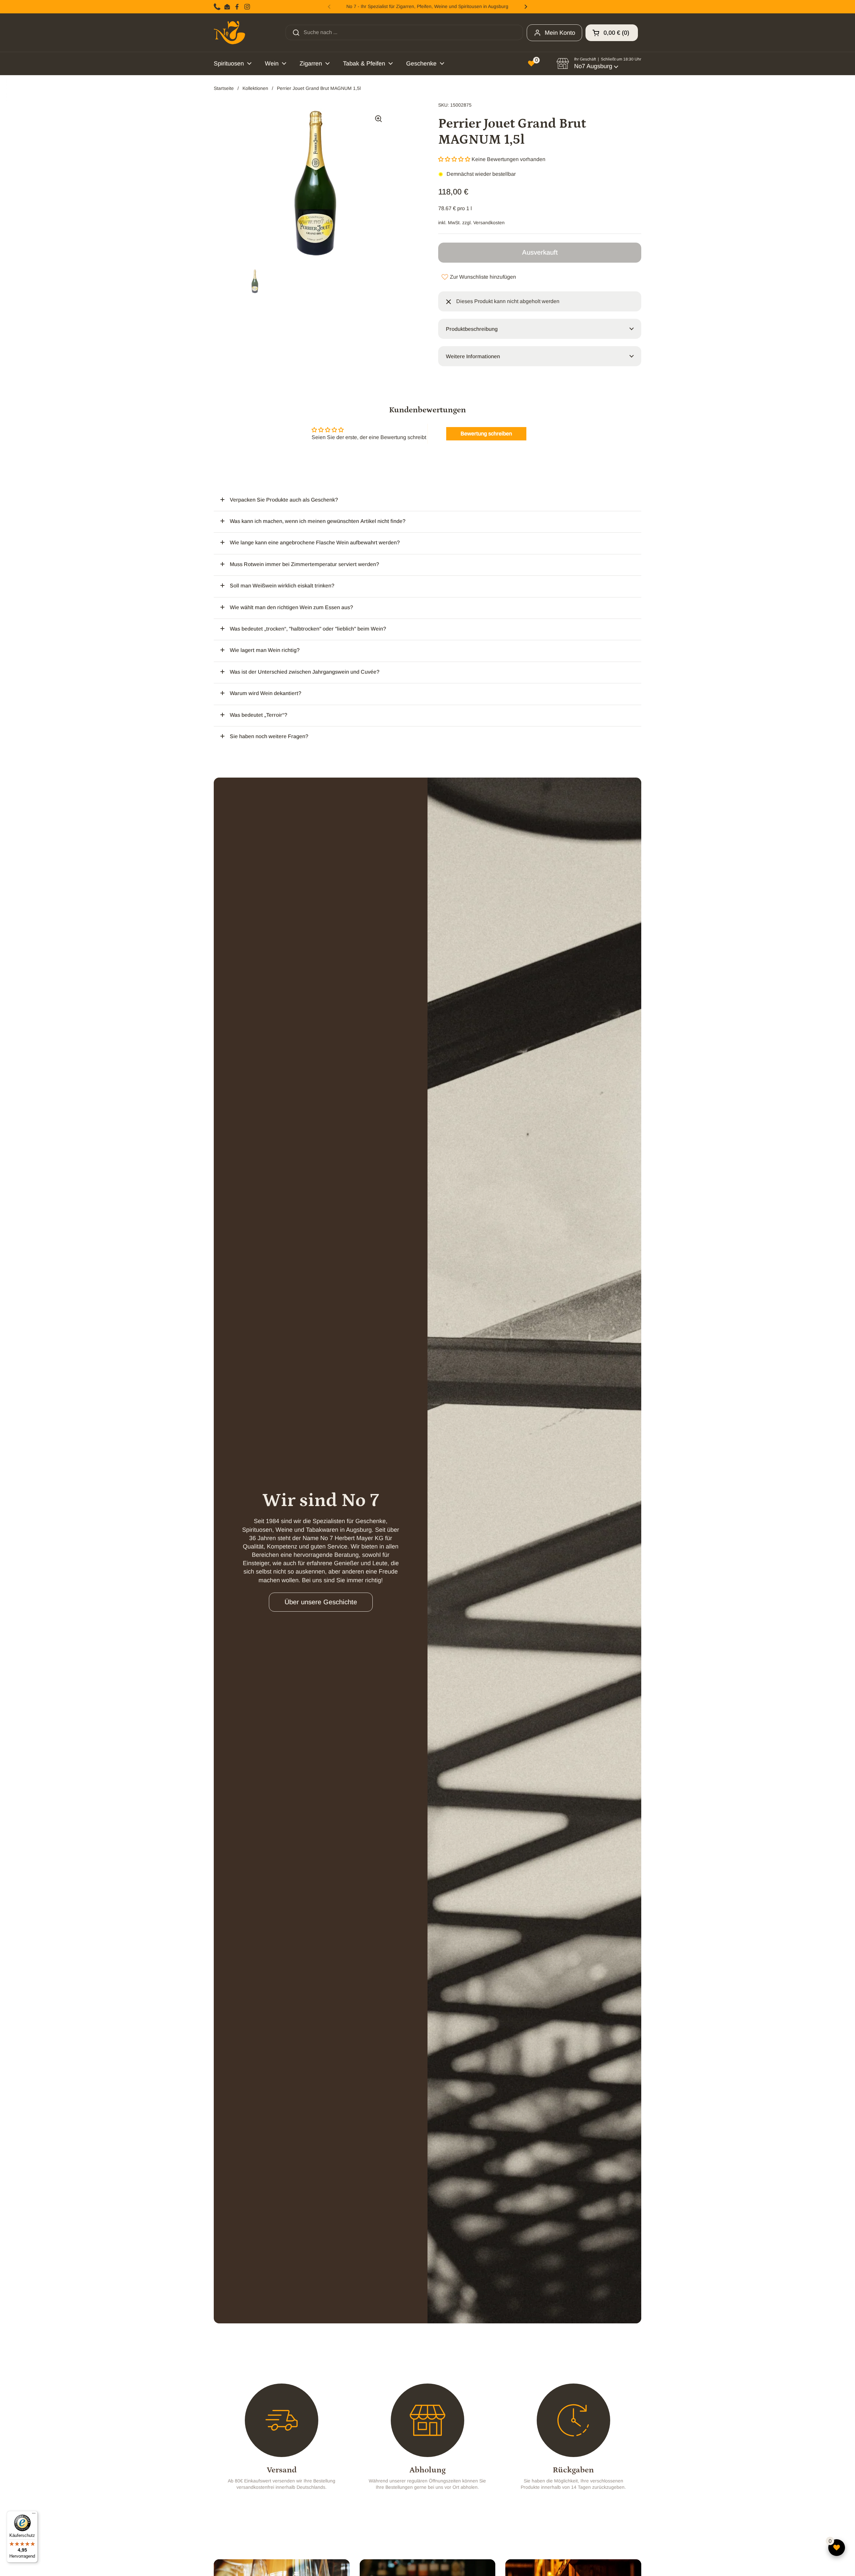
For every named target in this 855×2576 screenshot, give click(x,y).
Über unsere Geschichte (321, 1602)
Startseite (224, 88)
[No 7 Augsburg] (229, 33)
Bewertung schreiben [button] (486, 434)
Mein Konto (560, 33)
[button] (612, 33)
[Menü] (34, 2515)
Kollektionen (255, 88)
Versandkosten (489, 223)
